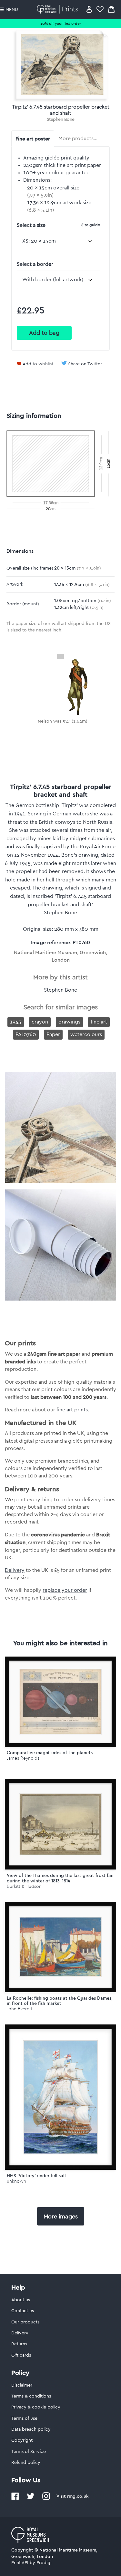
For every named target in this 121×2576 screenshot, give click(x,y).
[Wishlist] (100, 9)
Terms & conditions (31, 2396)
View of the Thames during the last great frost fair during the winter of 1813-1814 (60, 1878)
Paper (53, 1034)
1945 (16, 1022)
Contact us (23, 2311)
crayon (40, 1022)
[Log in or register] (89, 9)
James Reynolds (23, 1758)
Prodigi (44, 2563)
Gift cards (21, 2355)
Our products (25, 2322)
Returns (19, 2344)
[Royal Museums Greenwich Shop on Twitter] (31, 2499)
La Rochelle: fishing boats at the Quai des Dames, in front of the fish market (60, 2001)
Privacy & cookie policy (36, 2407)
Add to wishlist (38, 364)
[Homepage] (59, 9)
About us (21, 2300)
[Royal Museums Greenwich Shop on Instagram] (46, 2499)
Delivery (15, 1570)
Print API (20, 2563)
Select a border (35, 264)
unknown (16, 2181)
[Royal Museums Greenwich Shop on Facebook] (15, 2499)
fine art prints (72, 1410)
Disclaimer (22, 2385)
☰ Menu (9, 10)
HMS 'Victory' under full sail (36, 2176)
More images (61, 2216)
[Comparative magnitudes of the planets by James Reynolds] (60, 1702)
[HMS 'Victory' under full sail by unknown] (60, 2097)
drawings (69, 1022)
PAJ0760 (26, 1034)
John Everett (20, 2009)
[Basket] (111, 9)
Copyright (22, 2440)
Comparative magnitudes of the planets (50, 1753)
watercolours (86, 1034)
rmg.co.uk (78, 2496)
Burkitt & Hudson (24, 1886)
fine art (99, 1022)
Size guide (91, 225)
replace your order (65, 1590)
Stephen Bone (61, 120)
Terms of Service (29, 2452)
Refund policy (26, 2463)
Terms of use (24, 2418)
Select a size (58, 225)
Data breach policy (31, 2429)
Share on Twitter (85, 364)
